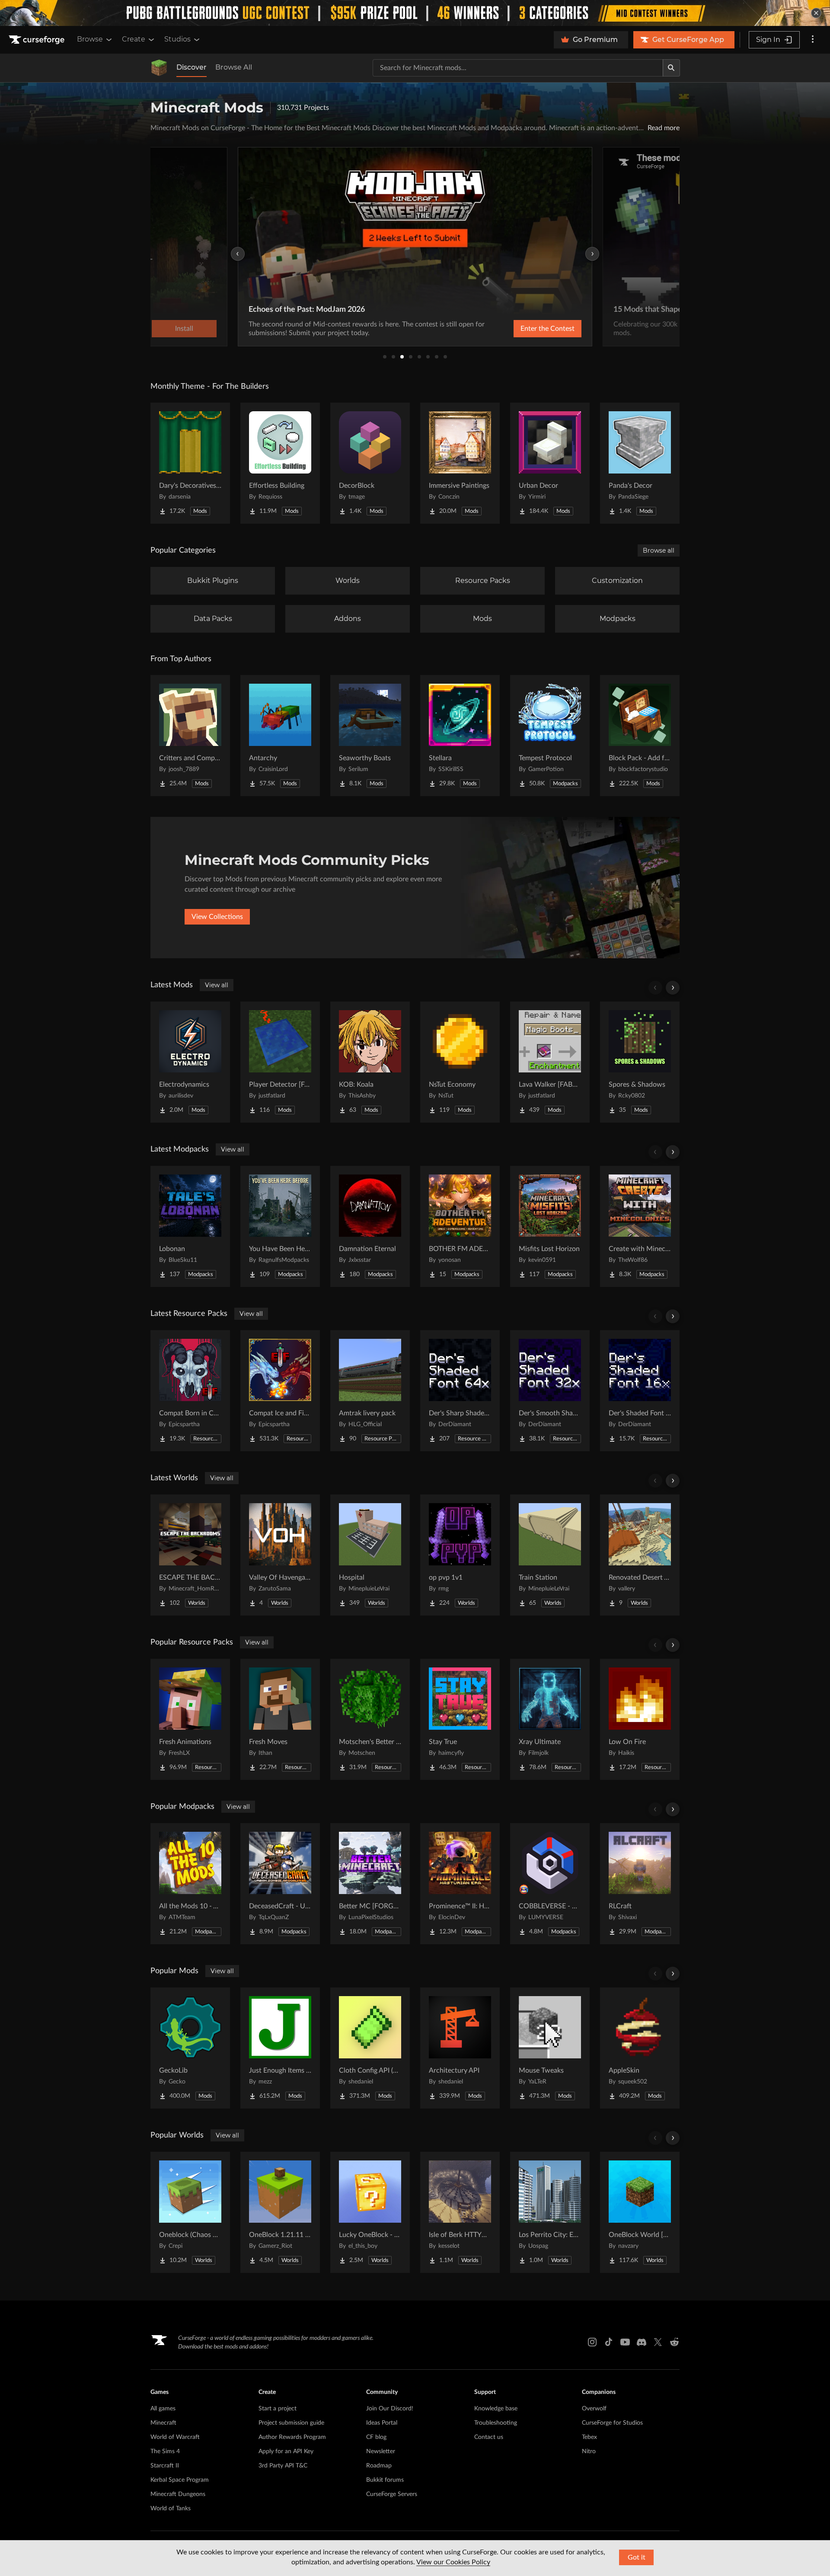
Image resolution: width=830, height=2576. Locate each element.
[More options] (813, 40)
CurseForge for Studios (612, 2423)
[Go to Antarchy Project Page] (280, 736)
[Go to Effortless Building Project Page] (280, 463)
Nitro (589, 2451)
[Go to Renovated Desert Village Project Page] (640, 1555)
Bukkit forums (385, 2480)
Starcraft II (165, 2466)
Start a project (278, 2409)
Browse (90, 39)
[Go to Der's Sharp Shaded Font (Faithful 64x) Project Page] (460, 1391)
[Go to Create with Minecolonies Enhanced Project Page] (640, 1226)
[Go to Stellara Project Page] (460, 736)
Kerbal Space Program (180, 2480)
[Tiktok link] (609, 2342)
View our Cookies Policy (453, 2562)
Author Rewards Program (292, 2437)
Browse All (234, 67)
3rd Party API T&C (283, 2466)
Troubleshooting (496, 2423)
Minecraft (163, 2423)
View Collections (217, 917)
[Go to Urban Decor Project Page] (550, 463)
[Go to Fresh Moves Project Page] (280, 1719)
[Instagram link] (592, 2342)
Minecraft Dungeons (178, 2494)
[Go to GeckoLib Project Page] (190, 2048)
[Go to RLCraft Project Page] (640, 1884)
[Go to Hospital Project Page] (370, 1555)
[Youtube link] (625, 2342)
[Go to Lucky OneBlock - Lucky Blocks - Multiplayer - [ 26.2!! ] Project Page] (370, 2212)
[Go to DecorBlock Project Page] (370, 463)
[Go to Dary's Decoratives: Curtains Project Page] (190, 463)
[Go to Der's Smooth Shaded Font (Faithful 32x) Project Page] (550, 1391)
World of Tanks (171, 2509)
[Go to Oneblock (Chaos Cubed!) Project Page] (190, 2212)
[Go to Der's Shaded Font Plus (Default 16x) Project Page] (640, 1391)
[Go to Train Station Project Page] (550, 1555)
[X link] (658, 2342)
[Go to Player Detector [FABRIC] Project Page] (280, 1062)
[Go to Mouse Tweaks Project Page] (550, 2048)
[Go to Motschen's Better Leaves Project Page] (370, 1719)
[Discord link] (642, 2342)
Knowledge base (496, 2409)
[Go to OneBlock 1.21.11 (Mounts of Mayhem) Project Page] (280, 2212)
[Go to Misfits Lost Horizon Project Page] (550, 1226)
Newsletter (381, 2451)
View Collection (525, 329)
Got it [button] (637, 2557)
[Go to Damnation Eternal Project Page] (370, 1226)
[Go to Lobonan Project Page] (190, 1226)
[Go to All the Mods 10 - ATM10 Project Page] (190, 1884)
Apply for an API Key (286, 2451)
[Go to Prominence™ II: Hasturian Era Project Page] (460, 1884)
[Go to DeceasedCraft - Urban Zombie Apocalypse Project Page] (280, 1884)
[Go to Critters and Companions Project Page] (190, 736)
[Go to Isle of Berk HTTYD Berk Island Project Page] (460, 2212)
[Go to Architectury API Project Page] (460, 2048)
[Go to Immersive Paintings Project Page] (460, 463)
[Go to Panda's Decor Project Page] (640, 463)
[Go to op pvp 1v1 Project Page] (460, 1555)
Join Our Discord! (390, 2409)
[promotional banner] (415, 13)
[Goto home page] (38, 40)
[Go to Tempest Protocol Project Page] (550, 736)
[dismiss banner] (816, 13)
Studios (177, 39)
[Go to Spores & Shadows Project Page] (640, 1062)
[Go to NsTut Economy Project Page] (460, 1062)
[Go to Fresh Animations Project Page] (190, 1719)
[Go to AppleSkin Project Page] (640, 2048)
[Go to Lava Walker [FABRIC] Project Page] (550, 1062)
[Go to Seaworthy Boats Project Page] (370, 736)
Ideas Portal (382, 2423)
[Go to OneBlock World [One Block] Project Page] (640, 2212)
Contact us (489, 2437)
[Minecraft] (159, 68)
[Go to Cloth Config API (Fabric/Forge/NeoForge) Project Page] (370, 2048)
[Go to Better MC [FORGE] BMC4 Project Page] (370, 1884)
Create (134, 39)
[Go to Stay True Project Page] (460, 1719)
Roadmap (379, 2466)
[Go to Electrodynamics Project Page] (190, 1062)
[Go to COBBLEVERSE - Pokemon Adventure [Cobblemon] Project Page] (550, 1884)
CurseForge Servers (392, 2494)
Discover (192, 67)
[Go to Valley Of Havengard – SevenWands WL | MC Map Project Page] (280, 1555)
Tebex (589, 2437)
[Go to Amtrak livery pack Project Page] (370, 1391)
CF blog (376, 2437)
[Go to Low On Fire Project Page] (640, 1719)
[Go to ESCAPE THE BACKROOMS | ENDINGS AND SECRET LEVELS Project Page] (190, 1555)
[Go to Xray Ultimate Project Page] (550, 1719)
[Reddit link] (674, 2342)
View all (217, 985)
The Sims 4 (165, 2451)
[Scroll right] (673, 988)
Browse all (659, 550)
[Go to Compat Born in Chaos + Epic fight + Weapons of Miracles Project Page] (190, 1391)
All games (163, 2409)
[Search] (671, 68)
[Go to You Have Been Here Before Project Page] (280, 1226)
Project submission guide (291, 2423)
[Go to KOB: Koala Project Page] (370, 1062)
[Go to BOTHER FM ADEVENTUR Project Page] (460, 1226)
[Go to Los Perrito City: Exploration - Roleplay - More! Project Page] (550, 2212)
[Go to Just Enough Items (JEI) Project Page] (280, 2048)
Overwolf (594, 2409)
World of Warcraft (175, 2437)
